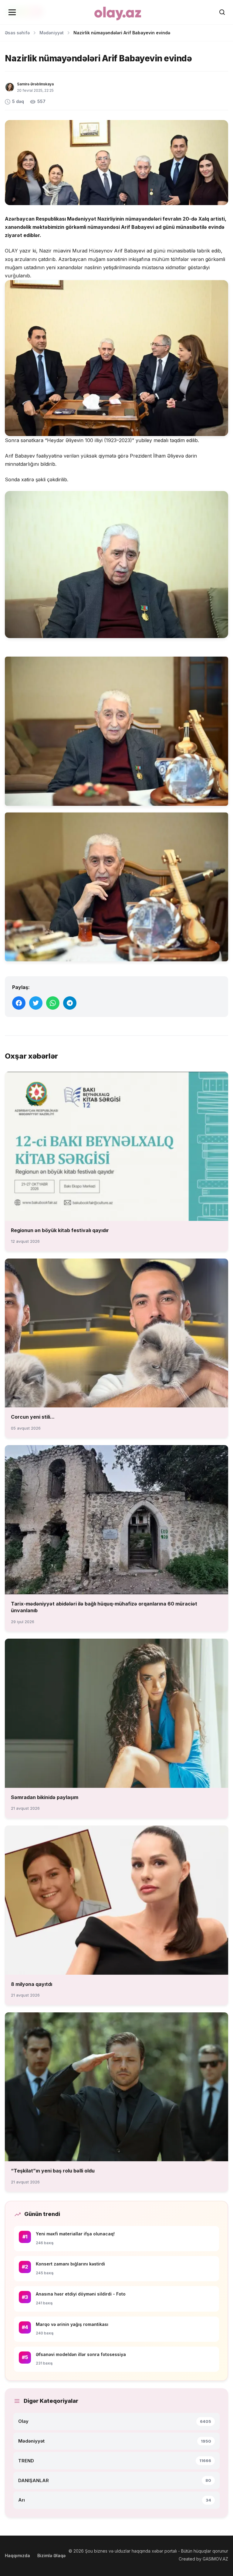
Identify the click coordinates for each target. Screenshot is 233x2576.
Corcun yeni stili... (33, 1417)
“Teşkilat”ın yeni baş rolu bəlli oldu (53, 2171)
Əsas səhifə (17, 33)
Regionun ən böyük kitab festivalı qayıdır (60, 1230)
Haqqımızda (17, 2555)
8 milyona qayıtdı (32, 1984)
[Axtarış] (222, 12)
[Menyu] (12, 12)
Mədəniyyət (52, 33)
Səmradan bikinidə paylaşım (45, 1797)
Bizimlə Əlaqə (51, 2555)
